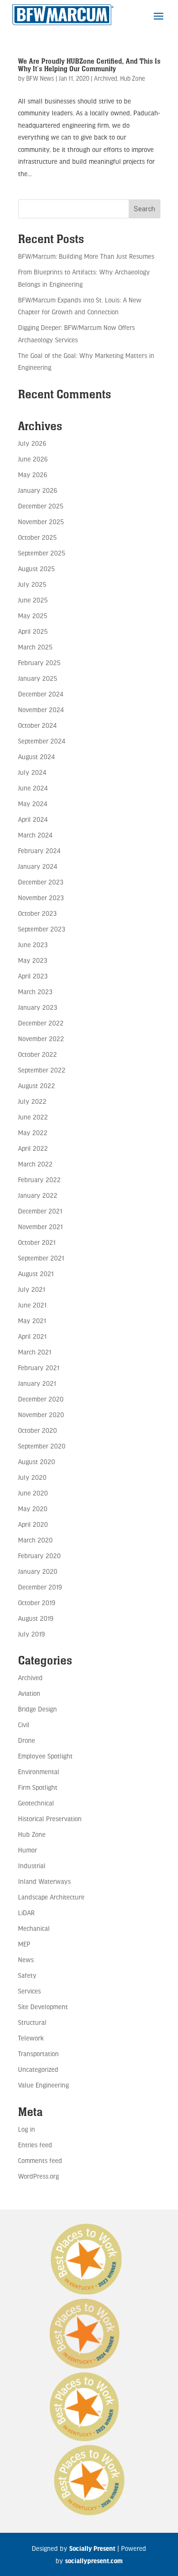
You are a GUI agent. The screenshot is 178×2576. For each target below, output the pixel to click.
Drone (27, 1740)
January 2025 (37, 678)
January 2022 (38, 1195)
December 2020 (41, 1399)
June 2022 (33, 1117)
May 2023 (33, 960)
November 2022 (41, 1039)
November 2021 (40, 1227)
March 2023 (35, 992)
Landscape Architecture (51, 1897)
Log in (27, 2129)
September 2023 (42, 929)
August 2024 (36, 757)
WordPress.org (38, 2176)
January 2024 (37, 866)
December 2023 (41, 882)
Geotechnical (36, 1803)
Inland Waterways (44, 1881)
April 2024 (33, 819)
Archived (106, 78)
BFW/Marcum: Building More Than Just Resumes (86, 256)
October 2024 (37, 725)
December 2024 (41, 694)
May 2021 (32, 1321)
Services (29, 1991)
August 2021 (36, 1274)
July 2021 (32, 1289)
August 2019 (36, 1618)
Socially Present (92, 2548)
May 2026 (33, 475)
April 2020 (33, 1524)
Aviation (29, 1693)
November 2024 (41, 710)
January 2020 (38, 1571)
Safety (27, 1975)
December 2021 (40, 1211)
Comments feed (40, 2160)
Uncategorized (38, 2069)
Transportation (38, 2054)
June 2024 (33, 788)
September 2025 (42, 553)
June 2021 (32, 1305)
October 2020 (37, 1430)
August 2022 (37, 1086)
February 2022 (39, 1180)
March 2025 (35, 647)
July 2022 (32, 1101)
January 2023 (37, 1007)
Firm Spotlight (38, 1787)
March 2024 (35, 835)
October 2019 (37, 1603)
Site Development (43, 2007)
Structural (32, 2022)
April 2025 (33, 631)
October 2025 (37, 537)
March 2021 (35, 1352)
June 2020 (33, 1493)
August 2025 (36, 569)
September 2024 (42, 741)
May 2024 (33, 804)
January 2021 (37, 1383)
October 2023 (37, 913)
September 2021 (41, 1258)
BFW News (40, 78)
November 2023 (41, 898)
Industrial (32, 1866)
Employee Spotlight (45, 1756)
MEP (24, 1944)
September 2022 (42, 1070)
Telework (31, 2038)
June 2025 (33, 600)
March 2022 (35, 1164)
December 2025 (41, 506)
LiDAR (26, 1913)
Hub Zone (132, 78)
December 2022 (41, 1023)
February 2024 (39, 851)
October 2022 (37, 1054)
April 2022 (33, 1148)
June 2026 (33, 459)
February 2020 (39, 1556)
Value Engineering (43, 2085)
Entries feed (35, 2145)
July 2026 (32, 443)
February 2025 (39, 663)
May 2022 (33, 1133)
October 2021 (37, 1242)
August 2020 (37, 1462)
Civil (24, 1725)
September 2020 (42, 1446)
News (26, 1960)
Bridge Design (37, 1709)
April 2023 (33, 976)
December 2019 (40, 1587)
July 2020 (32, 1477)
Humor (28, 1850)
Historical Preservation (50, 1819)
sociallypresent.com (94, 2561)
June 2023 (33, 945)
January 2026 (37, 490)
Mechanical (34, 1928)
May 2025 (33, 616)
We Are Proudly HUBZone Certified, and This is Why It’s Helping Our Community (89, 65)
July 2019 (31, 1634)
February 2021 (39, 1368)
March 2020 (35, 1540)
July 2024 (32, 772)
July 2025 (32, 584)
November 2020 (41, 1415)
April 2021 (32, 1336)
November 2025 (41, 522)
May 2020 (33, 1509)
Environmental (39, 1772)
